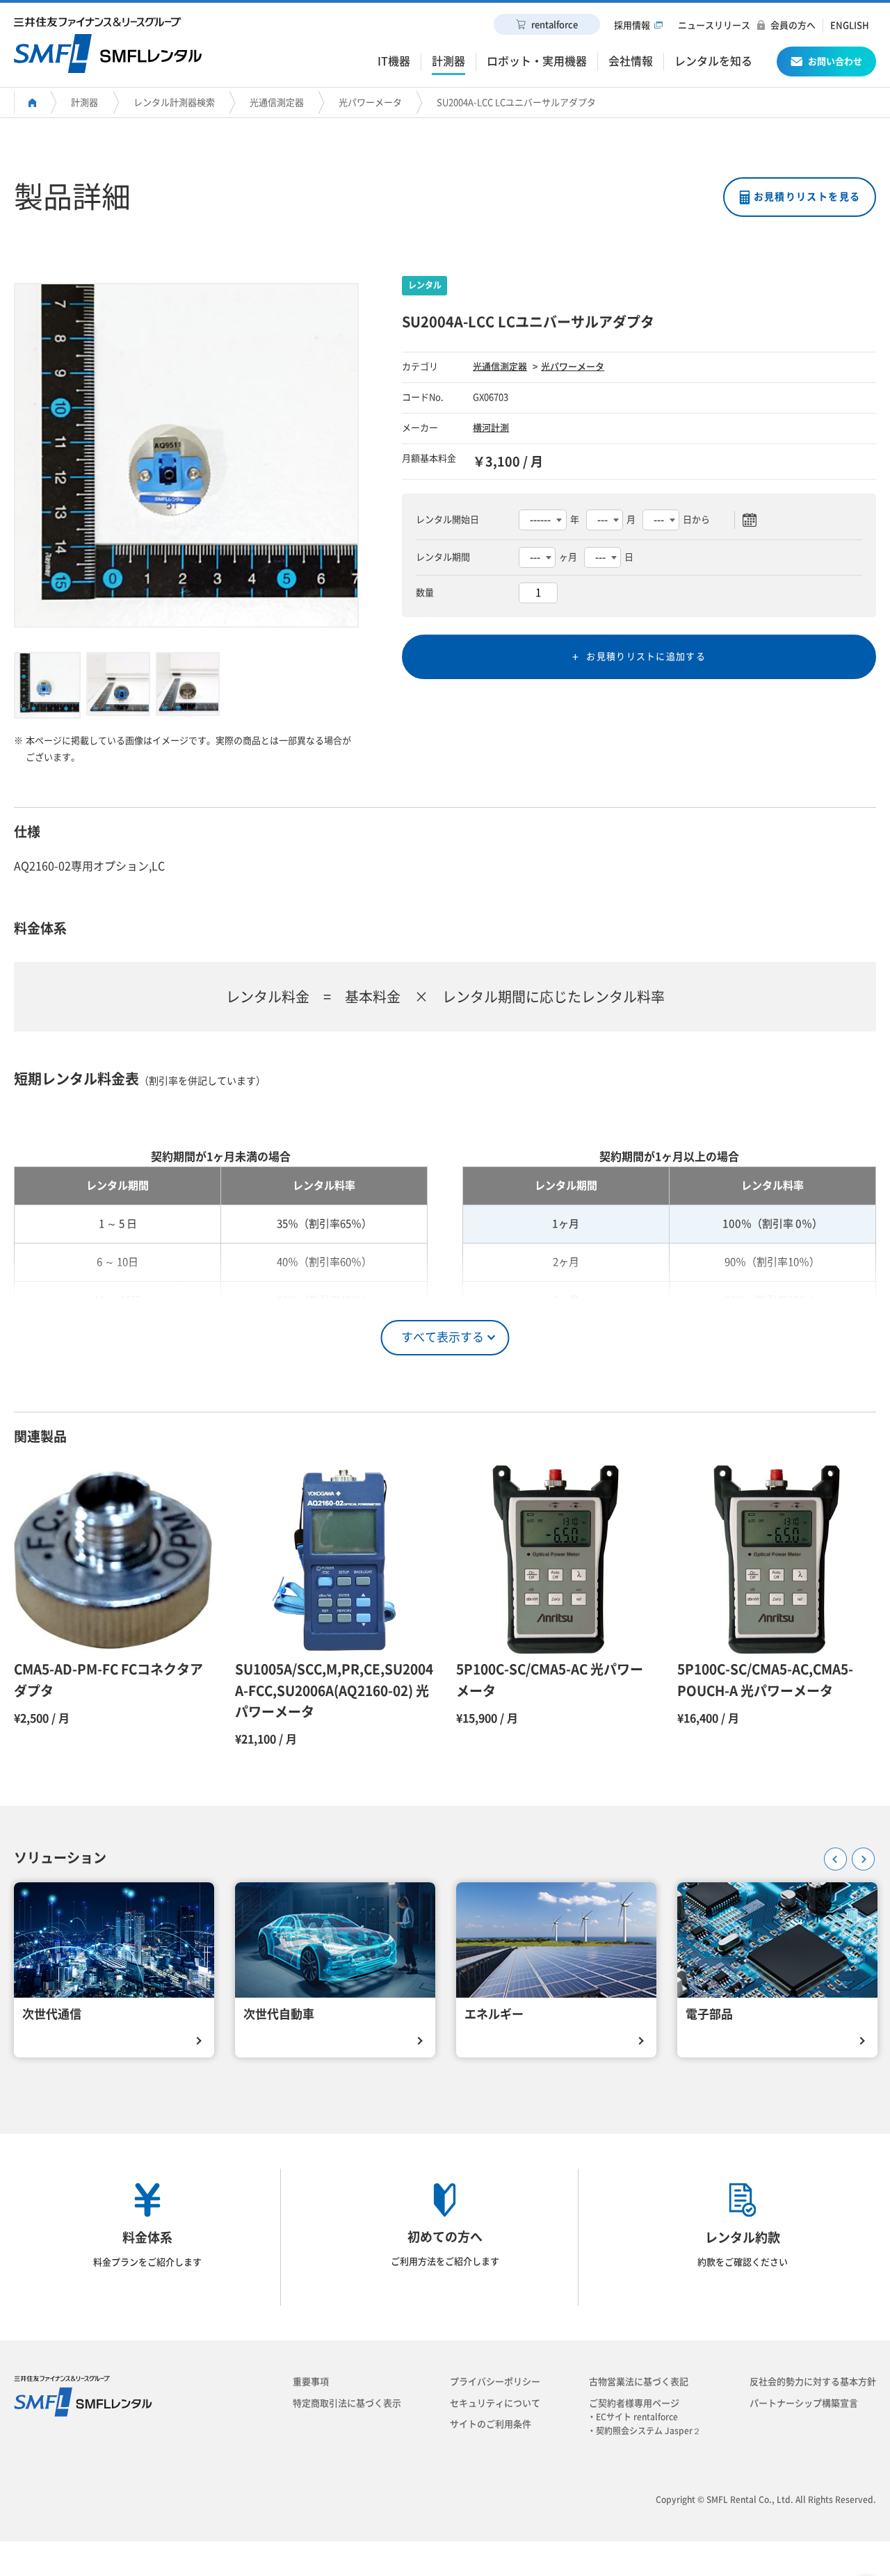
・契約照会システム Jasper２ (648, 2431)
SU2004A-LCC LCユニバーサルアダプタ (516, 103)
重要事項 (311, 2382)
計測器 (84, 103)
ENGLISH (850, 25)
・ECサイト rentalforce (637, 2417)
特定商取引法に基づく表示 (347, 2403)
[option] (186, 455)
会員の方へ (793, 25)
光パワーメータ (370, 103)
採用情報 (632, 25)
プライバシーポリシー (495, 2382)
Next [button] (859, 1854)
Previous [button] (831, 1854)
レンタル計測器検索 (174, 103)
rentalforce (555, 25)
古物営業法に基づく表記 (639, 2382)
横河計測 (491, 428)
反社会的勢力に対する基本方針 (813, 2382)
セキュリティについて (495, 2403)
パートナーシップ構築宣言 (804, 2403)
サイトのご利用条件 (491, 2424)
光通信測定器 (277, 103)
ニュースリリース (714, 25)
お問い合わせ (835, 62)
